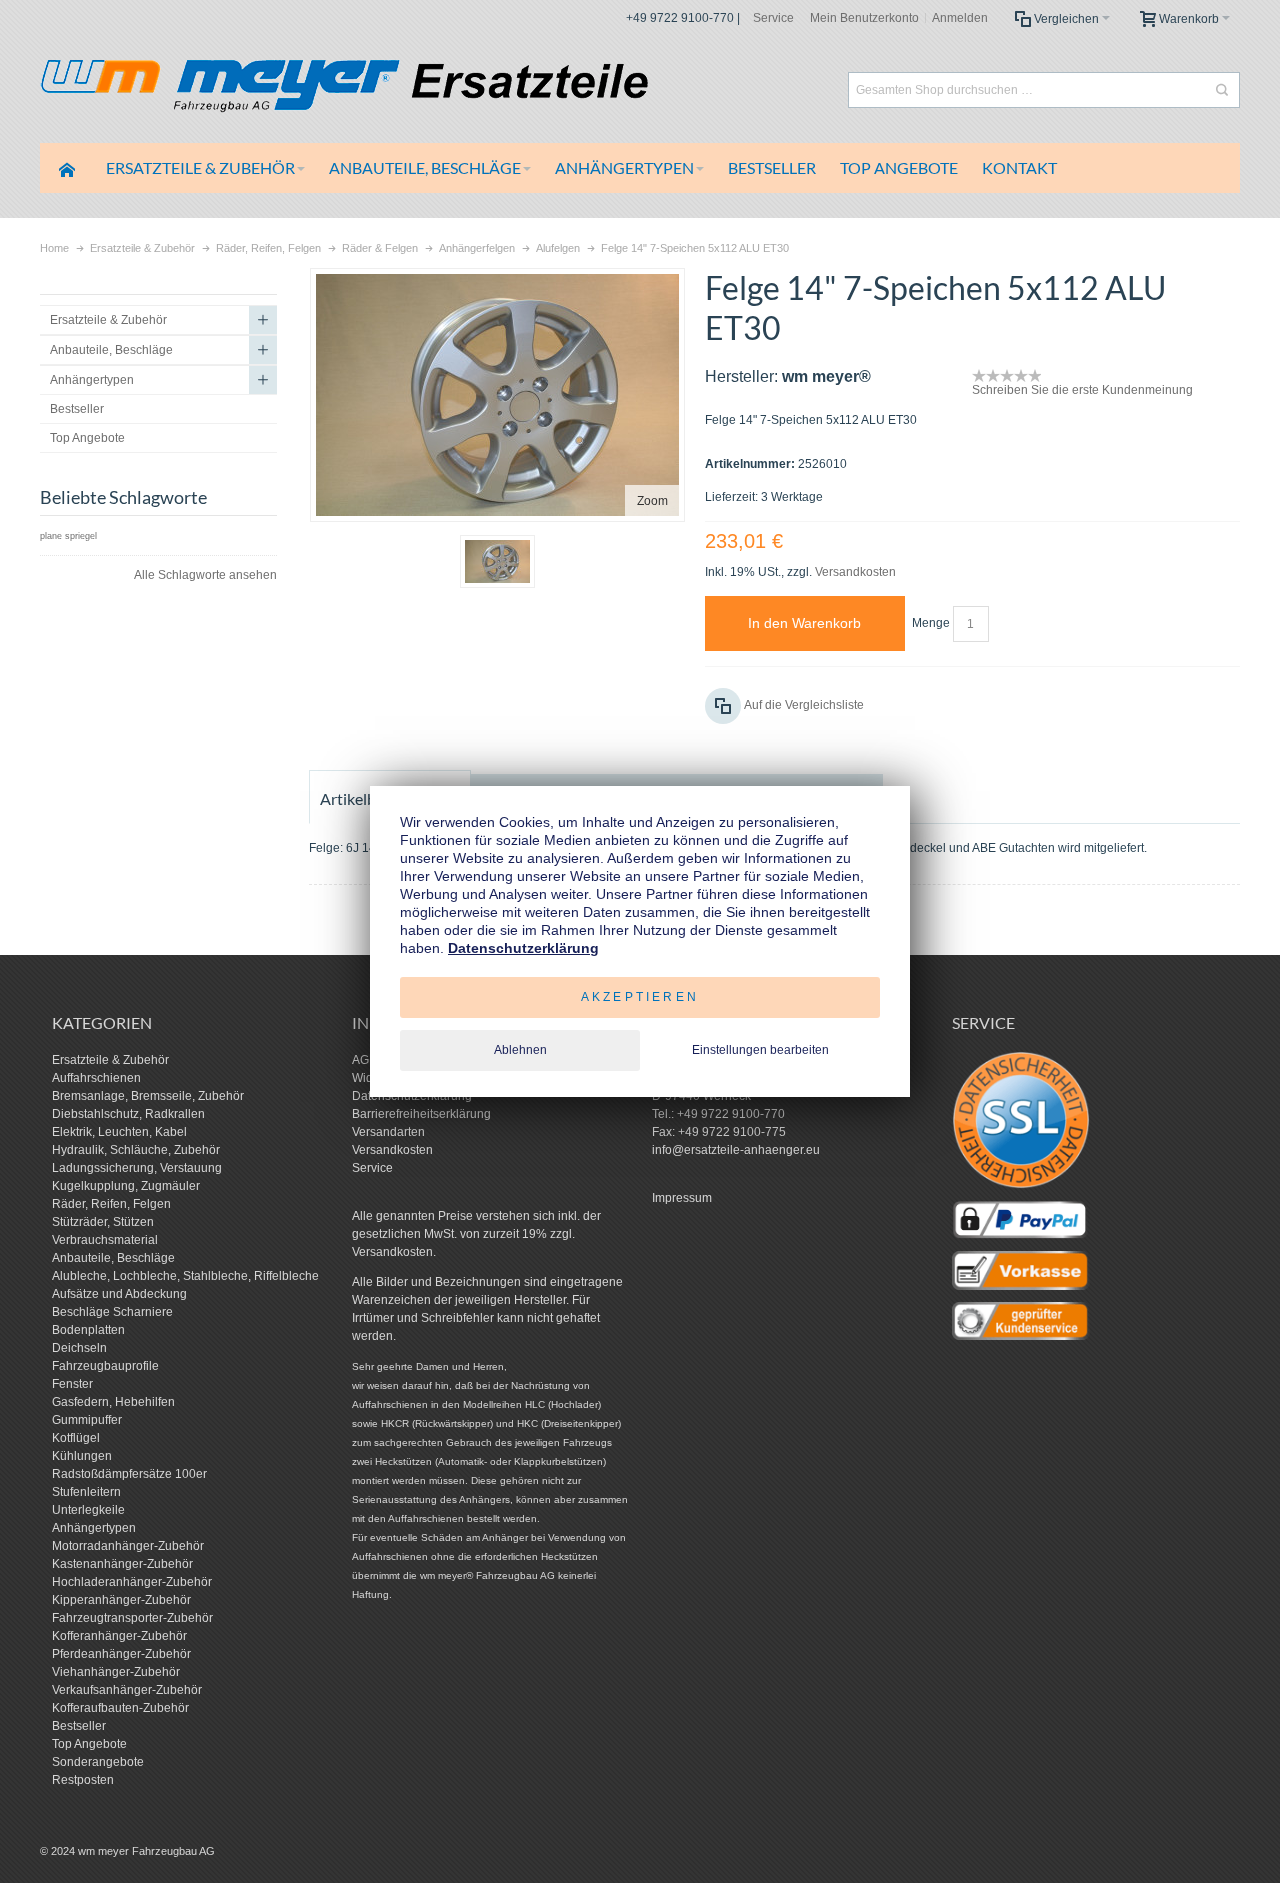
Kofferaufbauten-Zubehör (120, 1708)
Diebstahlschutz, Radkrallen (128, 1114)
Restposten (83, 1780)
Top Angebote (89, 1744)
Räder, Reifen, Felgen (111, 1204)
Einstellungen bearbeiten (760, 1050)
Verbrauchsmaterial (105, 1240)
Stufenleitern (86, 1492)
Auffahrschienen (96, 1078)
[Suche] (1222, 90)
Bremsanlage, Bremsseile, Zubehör (148, 1096)
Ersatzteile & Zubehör (110, 1060)
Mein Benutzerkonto (864, 18)
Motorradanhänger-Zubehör (128, 1546)
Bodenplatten (88, 1330)
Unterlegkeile (88, 1510)
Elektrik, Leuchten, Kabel (119, 1132)
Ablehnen (520, 1050)
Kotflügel (76, 1438)
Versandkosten (855, 572)
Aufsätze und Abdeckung (119, 1294)
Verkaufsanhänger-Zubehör (127, 1690)
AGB (364, 1060)
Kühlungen (82, 1456)
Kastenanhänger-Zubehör (122, 1564)
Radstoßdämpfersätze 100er (129, 1474)
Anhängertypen (94, 1528)
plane (51, 536)
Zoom (652, 501)
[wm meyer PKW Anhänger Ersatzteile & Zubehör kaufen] (390, 89)
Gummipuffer (87, 1420)
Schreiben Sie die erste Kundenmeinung (1082, 390)
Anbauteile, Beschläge (113, 1258)
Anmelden (960, 18)
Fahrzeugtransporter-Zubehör (132, 1618)
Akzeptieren (640, 997)
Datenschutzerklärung (523, 948)
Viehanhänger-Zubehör (116, 1672)
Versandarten (388, 1132)
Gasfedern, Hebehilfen (113, 1402)
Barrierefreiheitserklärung (421, 1114)
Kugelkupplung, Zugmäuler (126, 1186)
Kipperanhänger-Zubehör (121, 1600)
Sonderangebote (98, 1762)
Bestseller (79, 1726)
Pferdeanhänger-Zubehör (121, 1654)
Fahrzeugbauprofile (105, 1366)
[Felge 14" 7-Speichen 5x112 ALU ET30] (497, 561)
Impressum (682, 1198)
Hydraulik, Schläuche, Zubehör (136, 1150)
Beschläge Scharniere (112, 1312)
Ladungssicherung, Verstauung (137, 1168)
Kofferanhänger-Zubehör (119, 1636)
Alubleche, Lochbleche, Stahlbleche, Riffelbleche (185, 1276)
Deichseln (79, 1348)
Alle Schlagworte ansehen (205, 575)
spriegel (81, 536)
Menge (931, 623)
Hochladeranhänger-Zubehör (132, 1582)
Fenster (72, 1384)
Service (773, 18)
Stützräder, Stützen (103, 1222)
